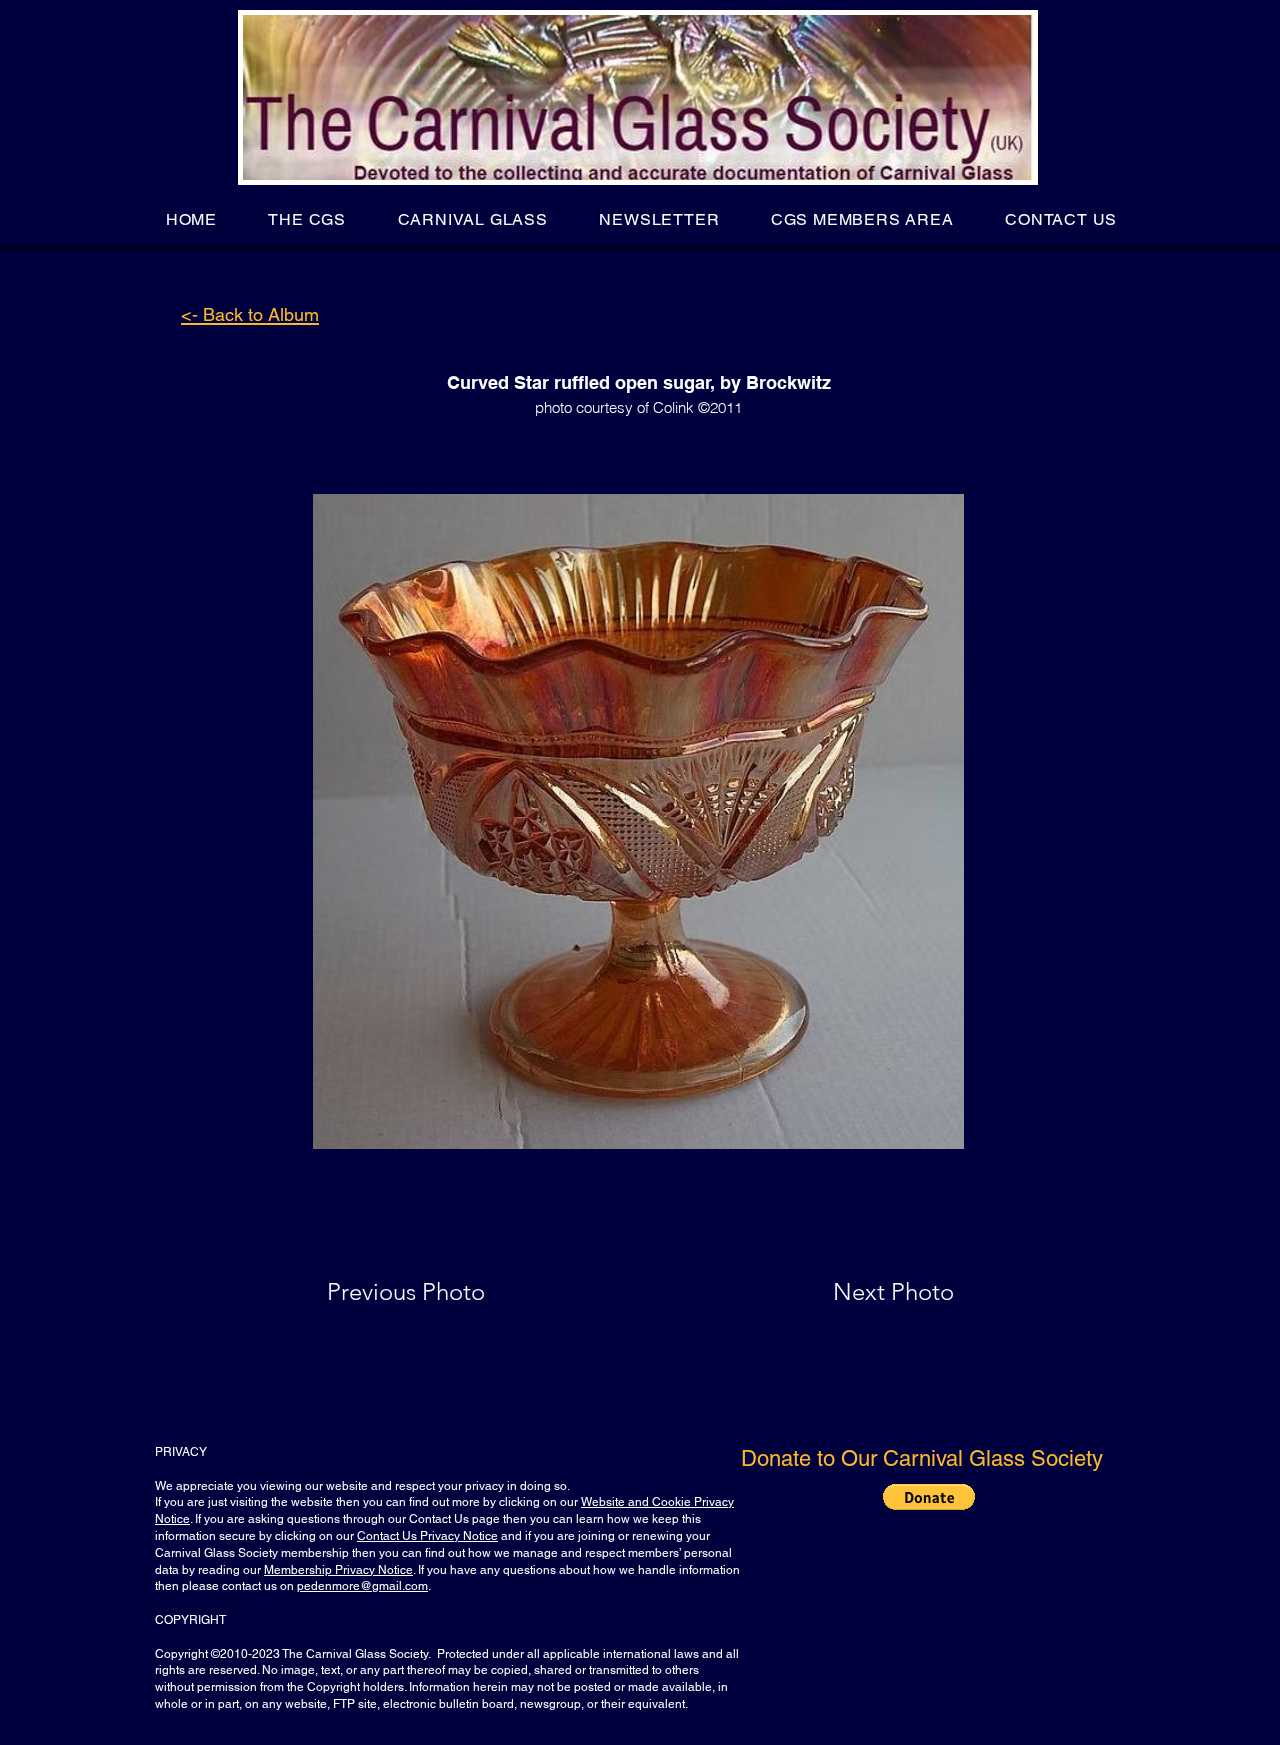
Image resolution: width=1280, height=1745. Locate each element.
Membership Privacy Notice (338, 1570)
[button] (307, 219)
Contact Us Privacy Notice (427, 1536)
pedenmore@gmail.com (362, 1586)
